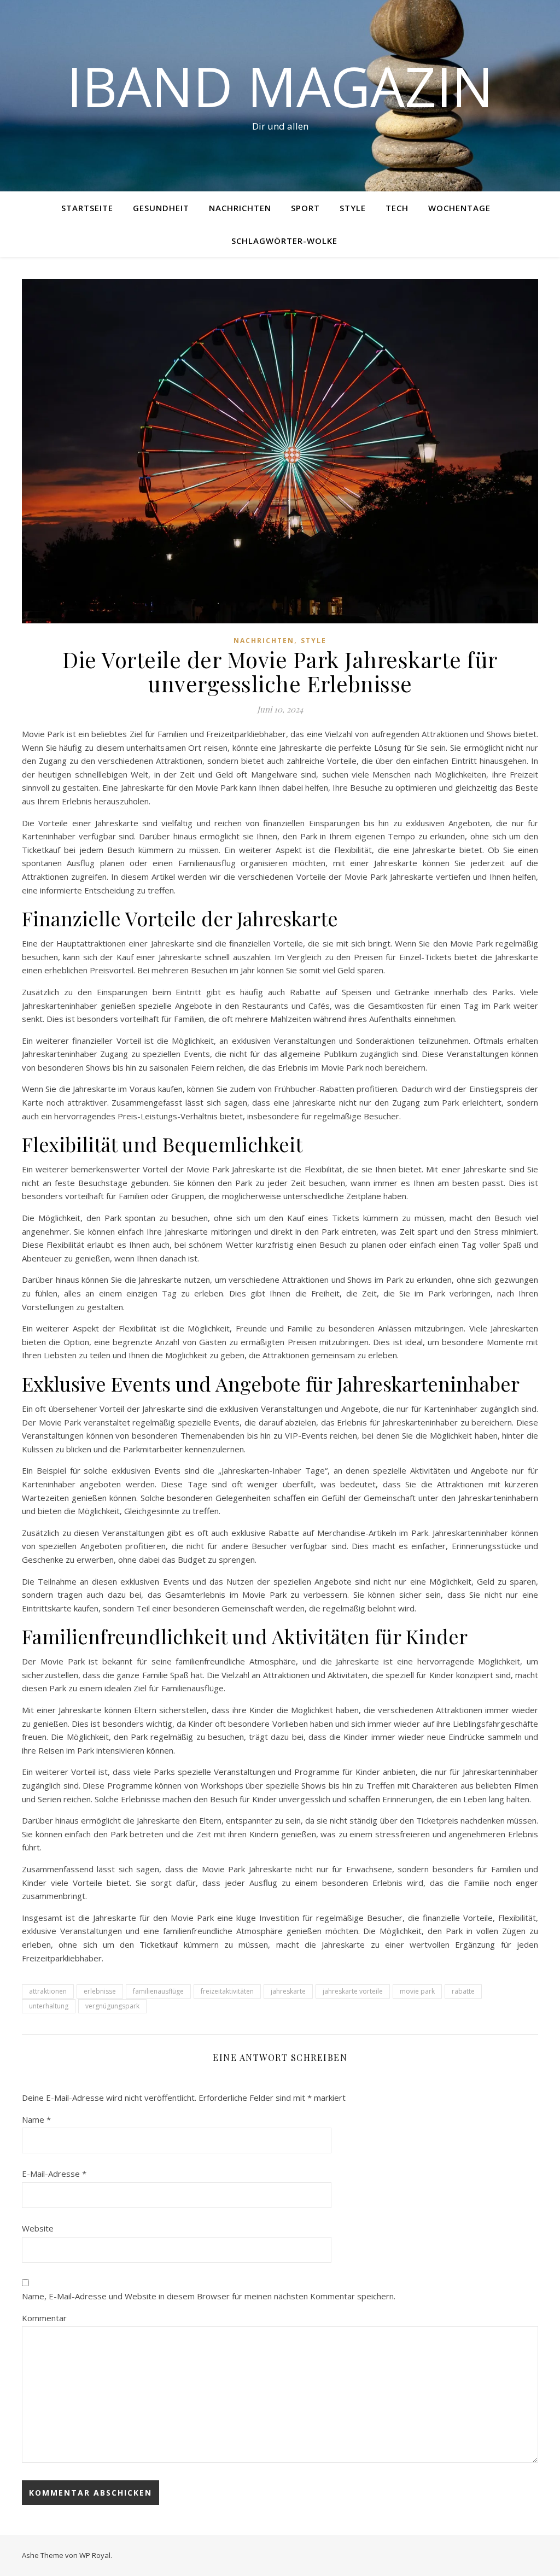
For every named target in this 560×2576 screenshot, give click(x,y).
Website (38, 2228)
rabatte (463, 1991)
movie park (417, 1991)
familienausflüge (158, 1991)
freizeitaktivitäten (227, 1991)
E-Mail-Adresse (54, 2174)
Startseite (87, 208)
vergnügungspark (112, 2006)
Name (36, 2119)
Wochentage (459, 208)
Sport (305, 208)
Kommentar (44, 2318)
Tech (397, 208)
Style (353, 208)
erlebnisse (100, 1991)
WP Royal (95, 2555)
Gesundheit (161, 208)
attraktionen (48, 1991)
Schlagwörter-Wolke (284, 241)
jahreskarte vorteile (353, 1991)
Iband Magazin (280, 86)
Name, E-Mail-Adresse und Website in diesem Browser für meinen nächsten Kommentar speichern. (209, 2296)
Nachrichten (240, 208)
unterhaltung (49, 2006)
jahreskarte (288, 1991)
